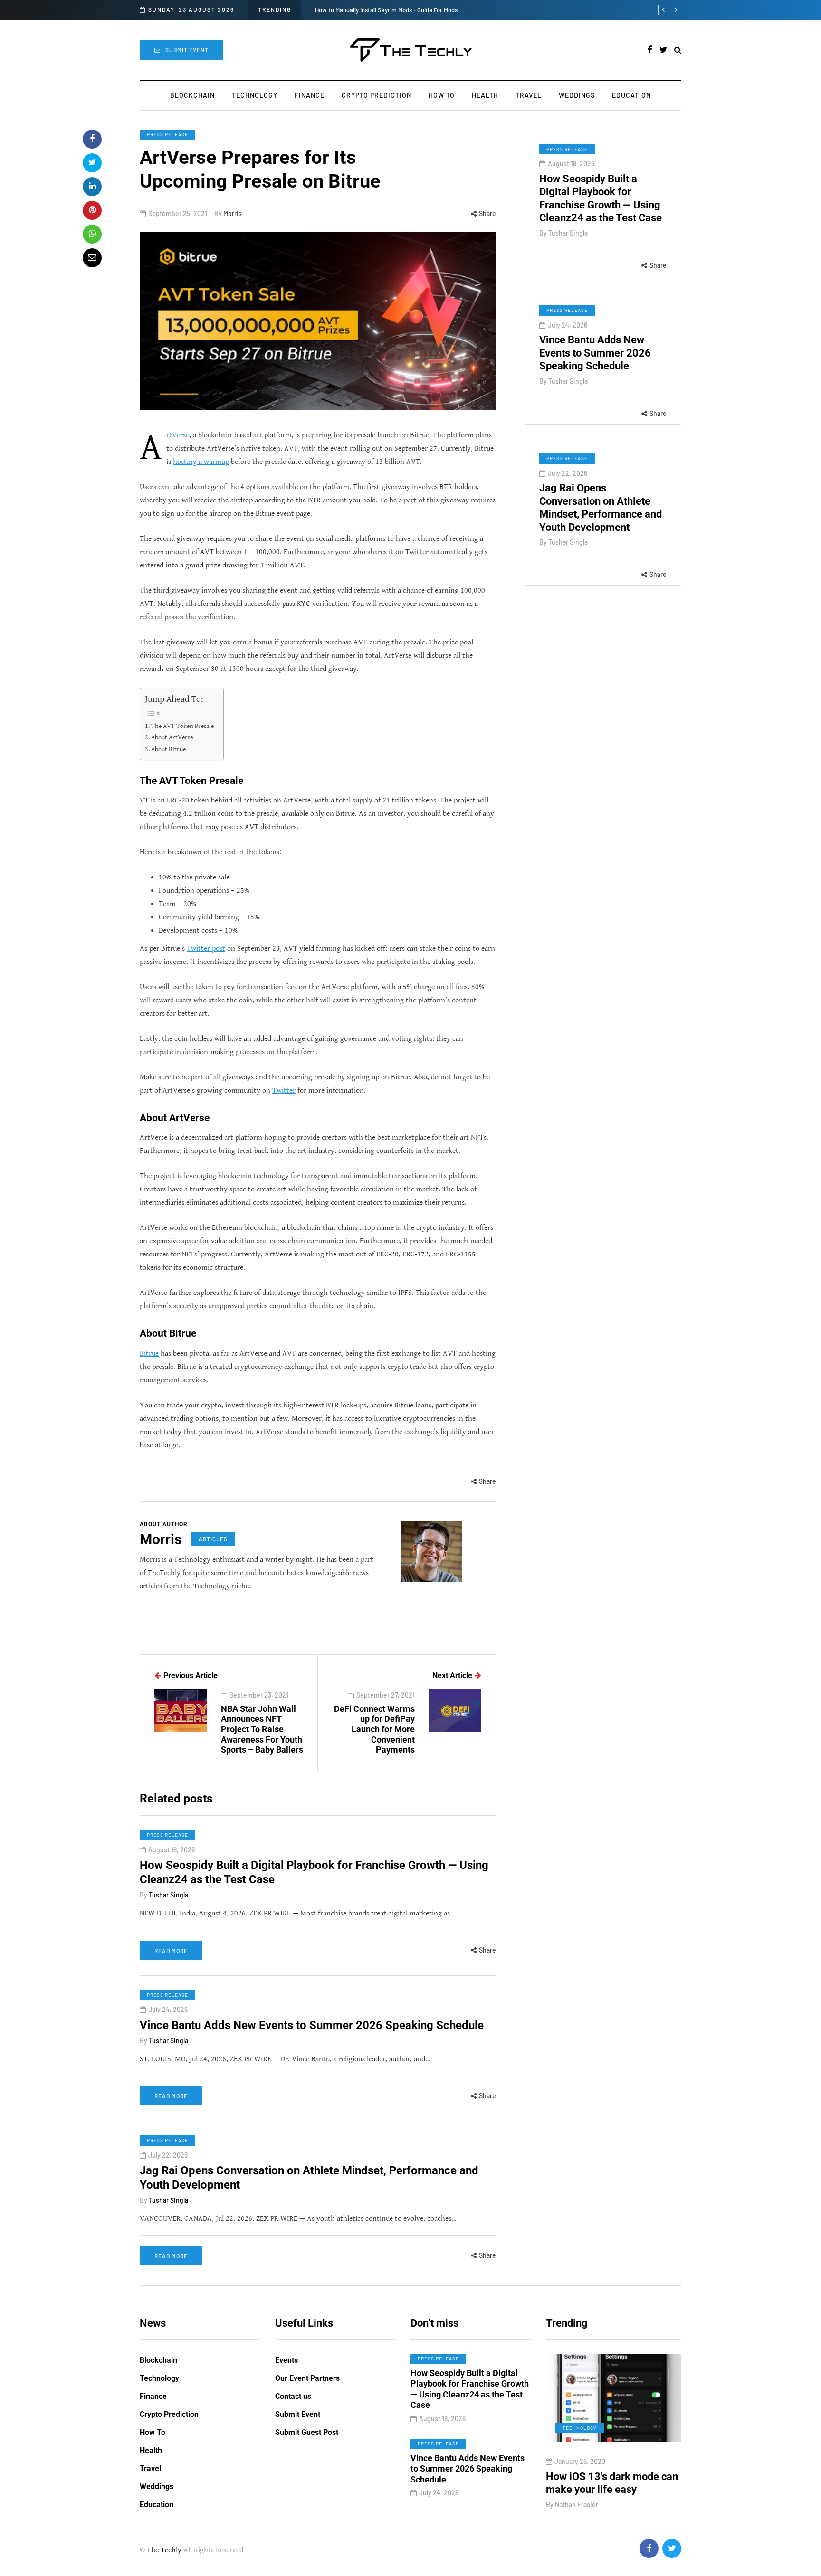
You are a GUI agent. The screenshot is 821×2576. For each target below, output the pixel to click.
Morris (233, 213)
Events (286, 2360)
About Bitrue (169, 749)
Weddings (577, 95)
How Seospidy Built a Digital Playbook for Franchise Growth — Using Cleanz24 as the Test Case (601, 198)
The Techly (164, 2550)
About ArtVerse (173, 737)
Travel (529, 95)
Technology (255, 95)
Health (485, 95)
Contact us (293, 2396)
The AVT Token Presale (182, 726)
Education (631, 95)
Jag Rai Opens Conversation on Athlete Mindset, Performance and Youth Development (601, 508)
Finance (310, 95)
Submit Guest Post (307, 2432)
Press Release (167, 134)
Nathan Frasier (577, 2505)
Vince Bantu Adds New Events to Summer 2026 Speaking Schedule (595, 353)
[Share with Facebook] (92, 139)
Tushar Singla (568, 233)
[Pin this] (92, 210)
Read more (171, 1951)
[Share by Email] (92, 258)
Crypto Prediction (377, 95)
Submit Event (187, 50)
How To (442, 95)
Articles (213, 1539)
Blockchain (192, 95)
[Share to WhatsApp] (92, 234)
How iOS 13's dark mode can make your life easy (612, 2483)
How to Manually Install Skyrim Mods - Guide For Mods (386, 10)
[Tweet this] (92, 163)
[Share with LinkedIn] (92, 187)
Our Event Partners (307, 2378)
